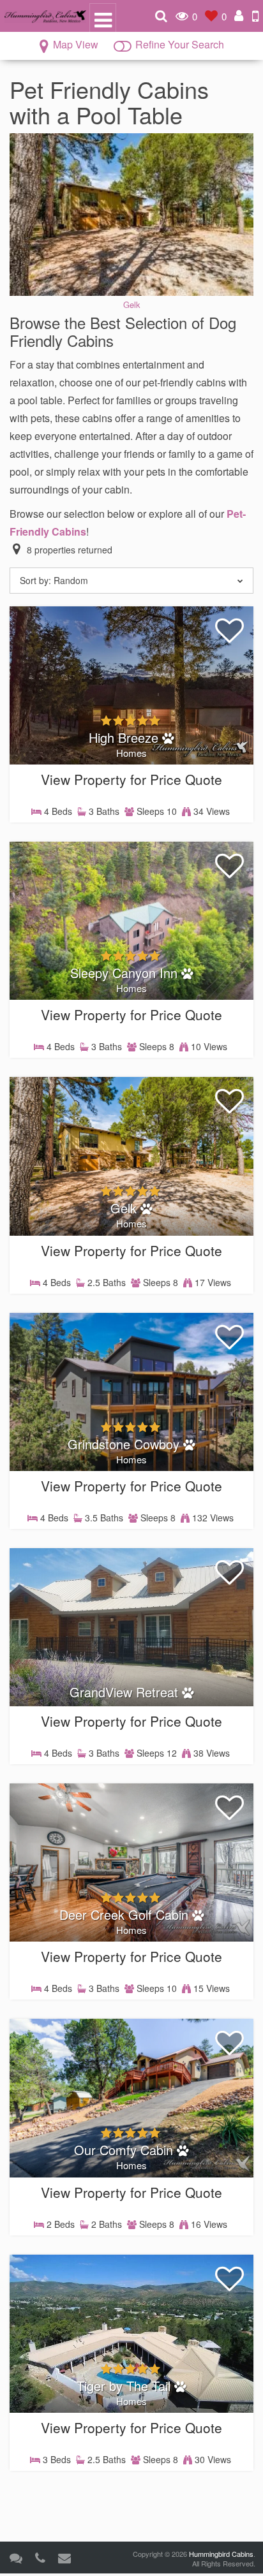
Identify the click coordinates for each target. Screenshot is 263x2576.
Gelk (132, 304)
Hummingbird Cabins (221, 2554)
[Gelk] (131, 213)
